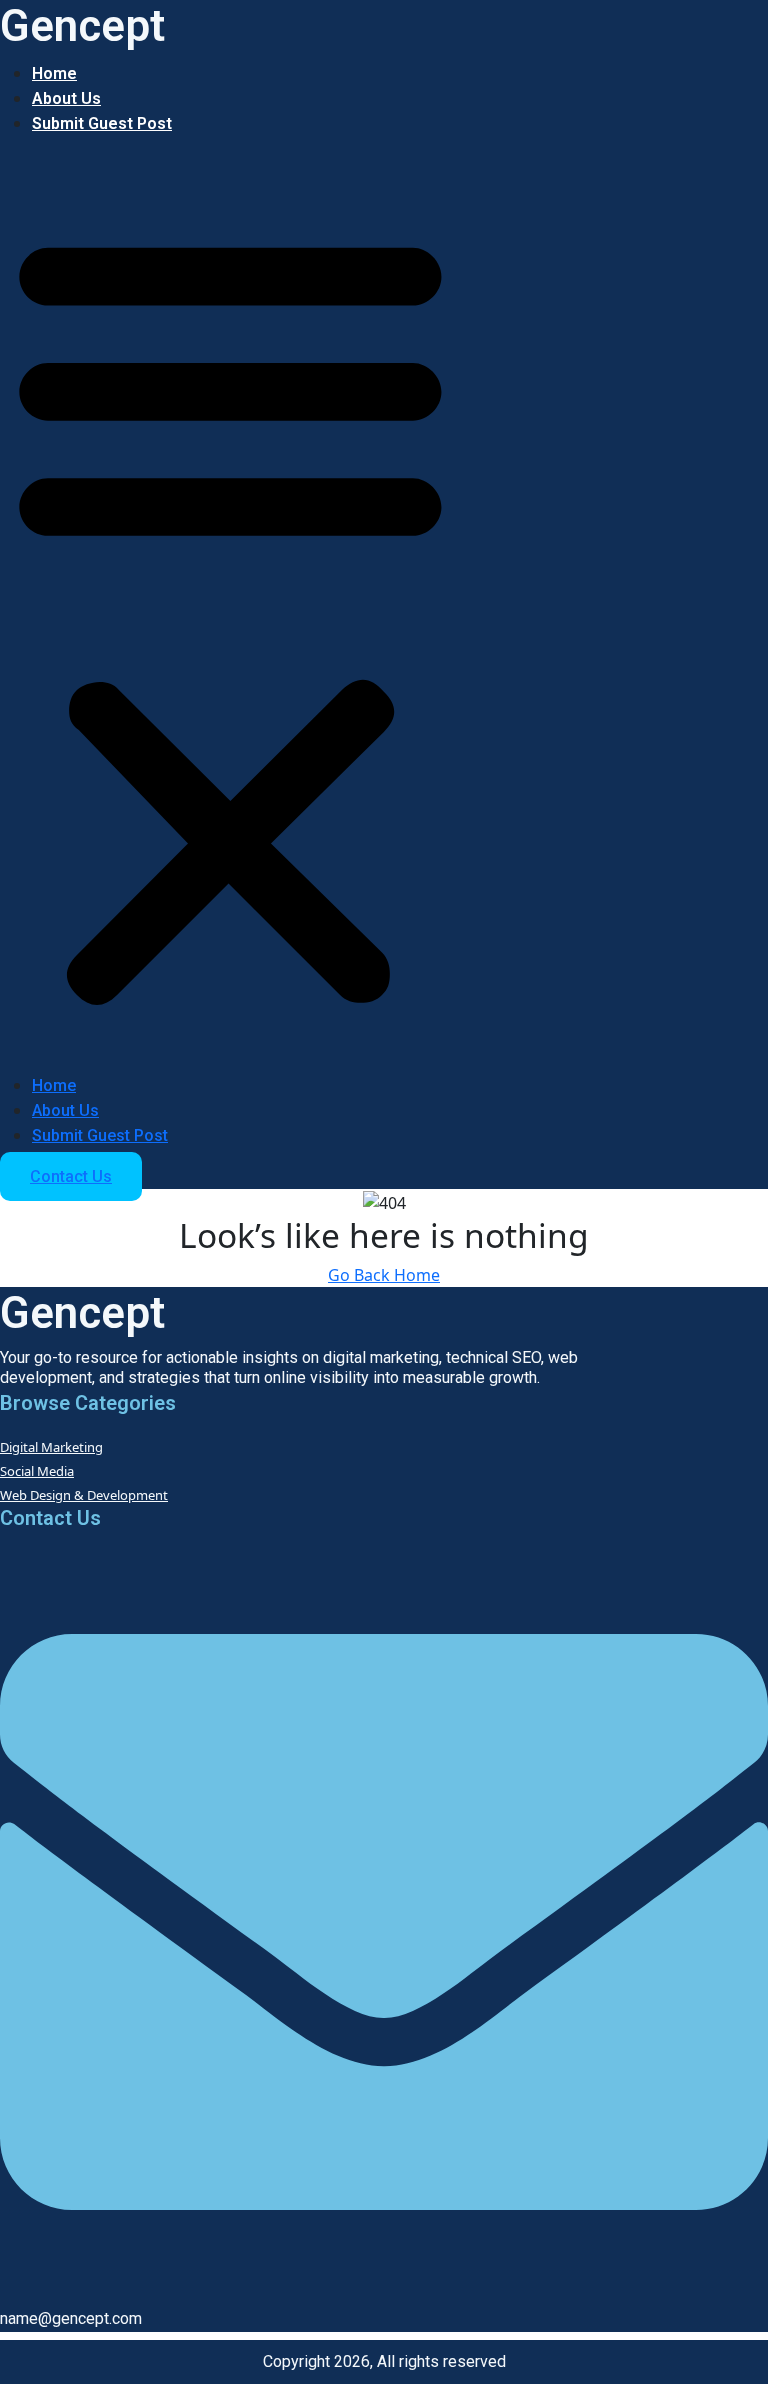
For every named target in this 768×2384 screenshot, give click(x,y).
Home (54, 73)
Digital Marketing (51, 1447)
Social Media (37, 1471)
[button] (230, 613)
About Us (66, 98)
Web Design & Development (84, 1495)
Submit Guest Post (102, 123)
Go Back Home (384, 1275)
